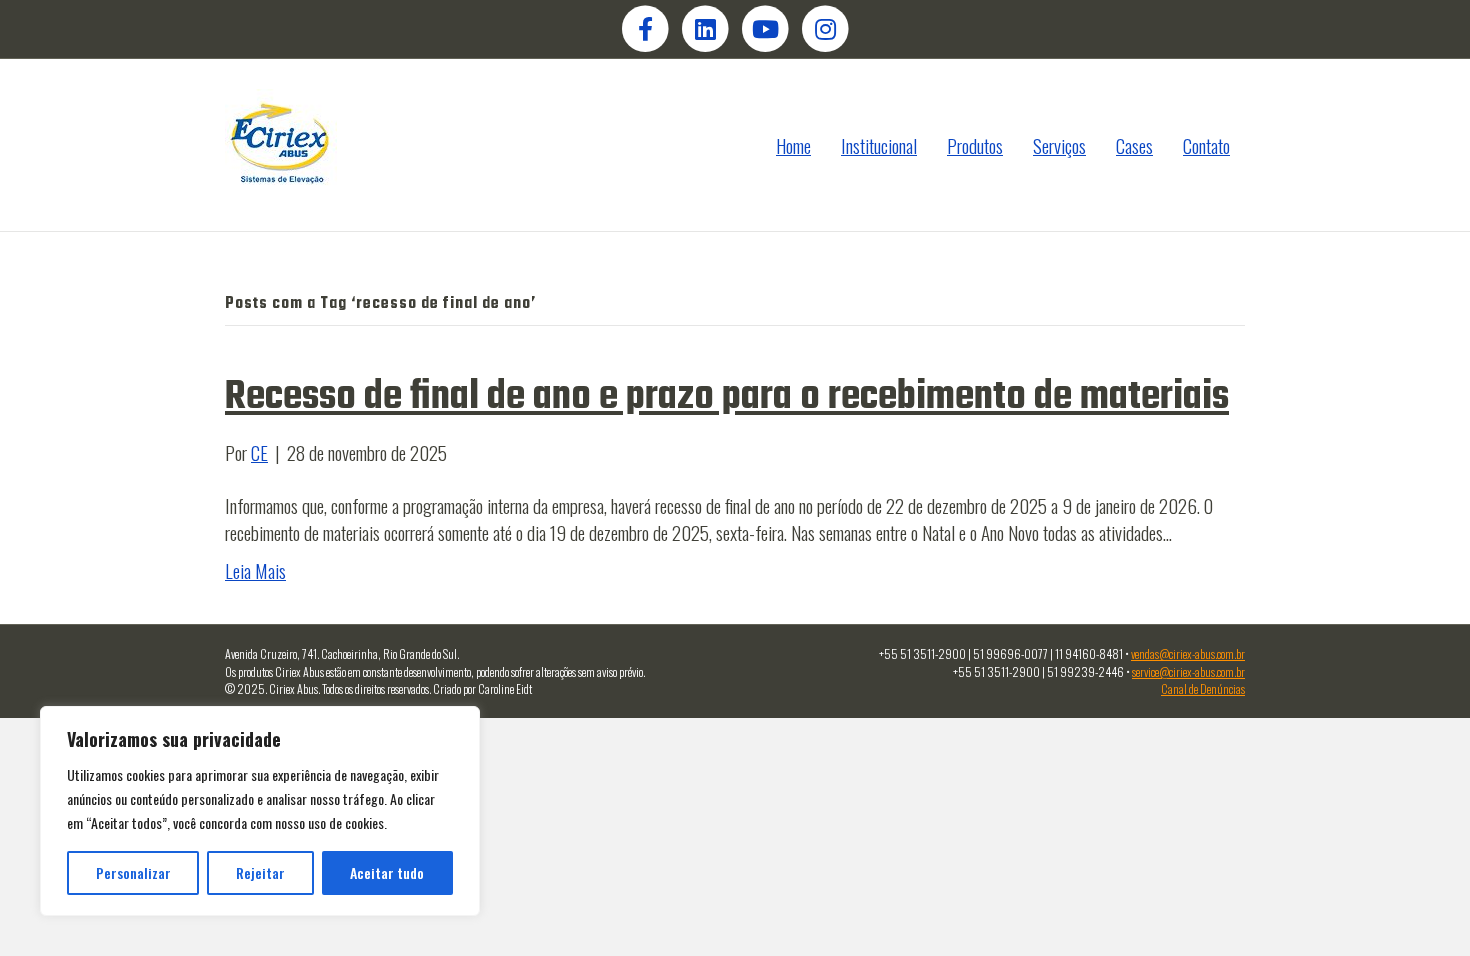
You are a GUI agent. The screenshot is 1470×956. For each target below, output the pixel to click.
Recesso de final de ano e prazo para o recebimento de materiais (727, 397)
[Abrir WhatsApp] (1420, 905)
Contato (1206, 145)
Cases (1134, 145)
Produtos (975, 145)
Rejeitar (260, 872)
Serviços (1059, 145)
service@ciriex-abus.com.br (1188, 671)
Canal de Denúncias (1203, 688)
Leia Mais (255, 570)
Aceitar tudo (387, 872)
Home (793, 145)
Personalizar (133, 872)
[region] (260, 811)
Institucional (879, 145)
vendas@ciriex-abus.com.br (1188, 653)
